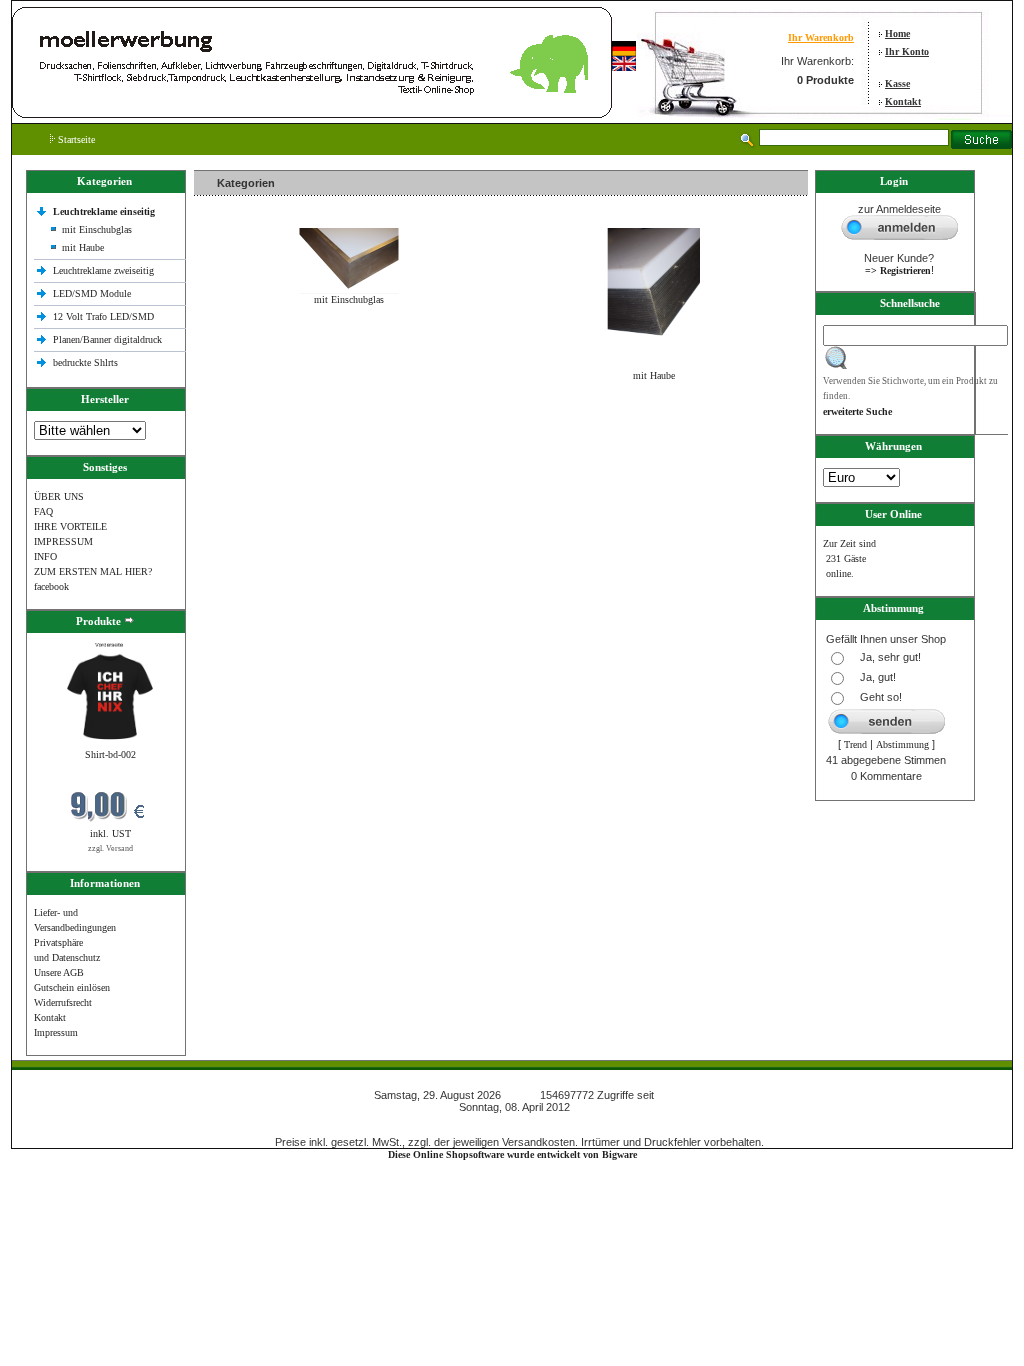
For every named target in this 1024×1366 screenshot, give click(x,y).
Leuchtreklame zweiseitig (105, 270)
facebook (51, 586)
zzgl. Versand (110, 848)
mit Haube (83, 247)
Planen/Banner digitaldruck (107, 339)
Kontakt (903, 101)
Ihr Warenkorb (821, 37)
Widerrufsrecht (63, 1002)
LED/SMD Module (92, 293)
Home (897, 33)
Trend (855, 744)
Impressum (56, 1032)
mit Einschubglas (97, 229)
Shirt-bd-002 (110, 754)
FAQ (43, 511)
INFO (45, 556)
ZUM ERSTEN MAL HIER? (93, 571)
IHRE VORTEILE (70, 526)
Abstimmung (902, 744)
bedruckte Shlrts (85, 362)
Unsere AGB (59, 972)
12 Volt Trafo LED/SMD (103, 316)
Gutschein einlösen (72, 987)
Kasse (897, 83)
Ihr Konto (907, 51)
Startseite (75, 139)
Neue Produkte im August (251, 418)
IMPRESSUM (63, 541)
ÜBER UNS (59, 496)
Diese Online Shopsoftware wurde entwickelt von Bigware (512, 1154)
